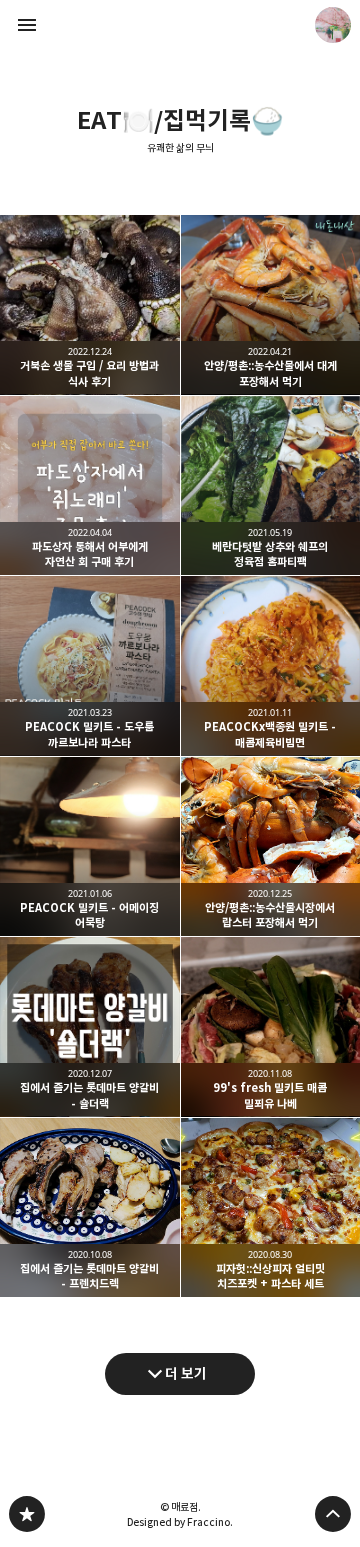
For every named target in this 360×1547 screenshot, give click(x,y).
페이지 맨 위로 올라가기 (333, 1514)
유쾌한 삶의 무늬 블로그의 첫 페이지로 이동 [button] (180, 25)
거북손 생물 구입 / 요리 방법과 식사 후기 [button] (90, 305)
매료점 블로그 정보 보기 (333, 25)
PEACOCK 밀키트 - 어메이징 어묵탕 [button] (90, 847)
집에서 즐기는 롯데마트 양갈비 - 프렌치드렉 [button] (90, 1208)
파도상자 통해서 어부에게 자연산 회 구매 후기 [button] (90, 486)
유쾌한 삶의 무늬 (180, 148)
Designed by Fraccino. (180, 1522)
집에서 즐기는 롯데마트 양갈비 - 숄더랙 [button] (90, 1027)
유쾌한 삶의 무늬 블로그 (27, 1514)
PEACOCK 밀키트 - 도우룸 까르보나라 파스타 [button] (90, 666)
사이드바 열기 (27, 25)
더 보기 (186, 1373)
